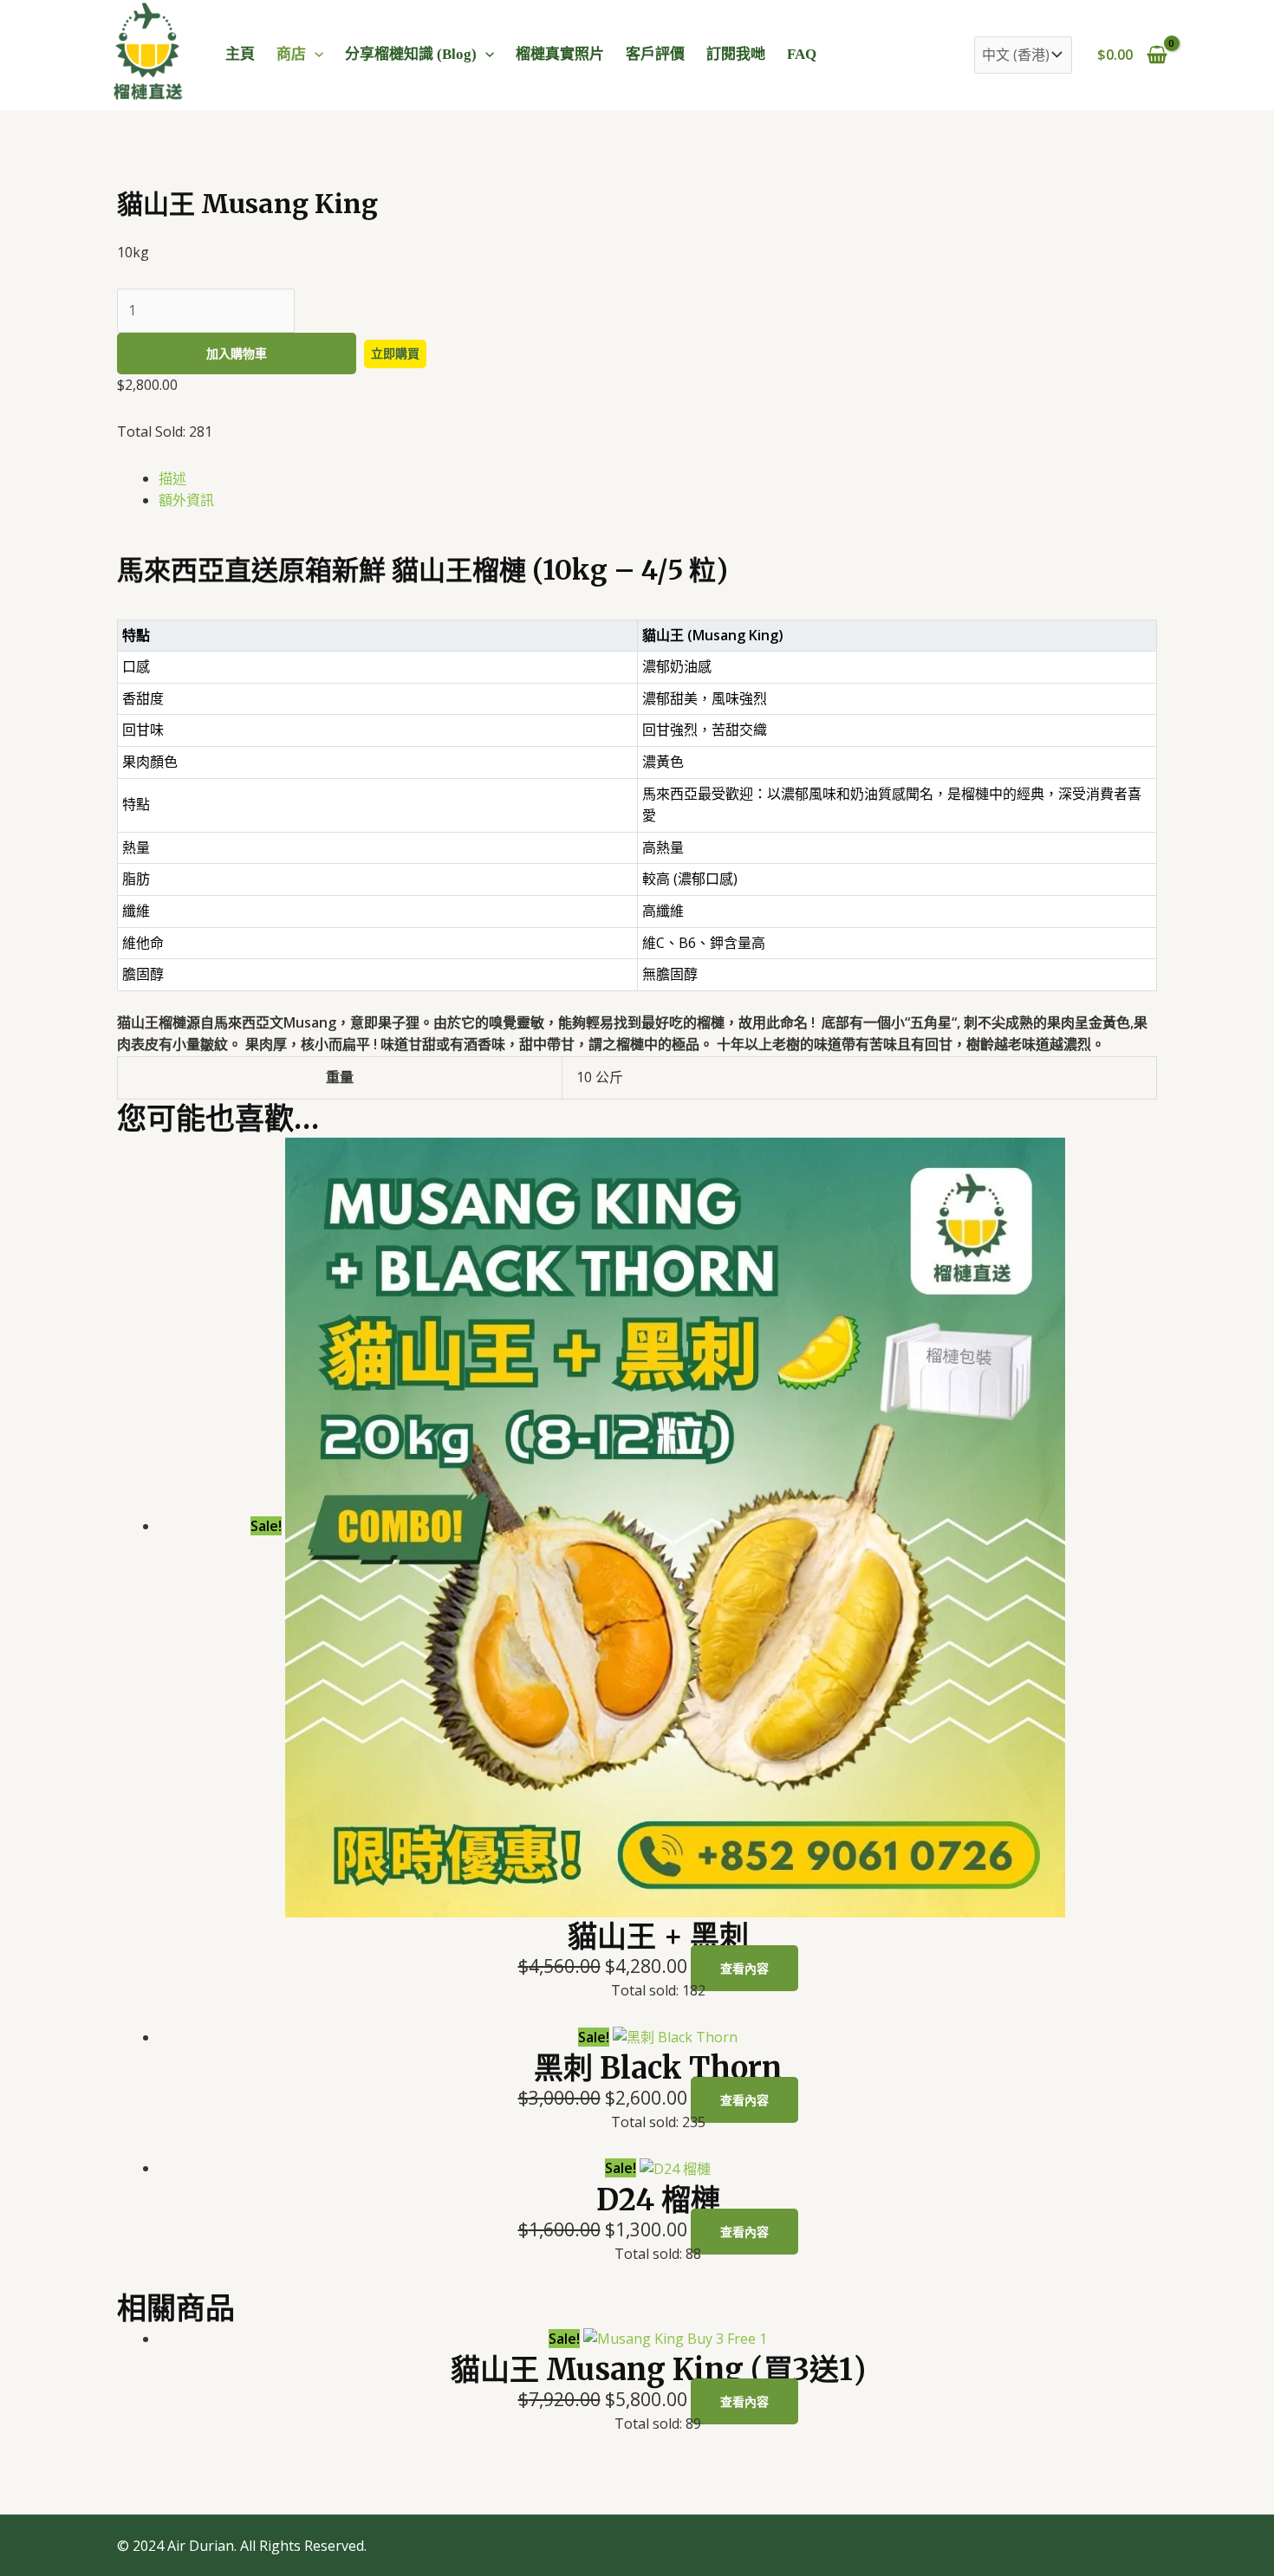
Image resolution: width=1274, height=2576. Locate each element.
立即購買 (395, 353)
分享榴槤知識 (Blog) (411, 54)
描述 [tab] (172, 478)
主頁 (240, 54)
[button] (315, 54)
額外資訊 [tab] (186, 500)
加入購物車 (237, 353)
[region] (637, 816)
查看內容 (744, 1968)
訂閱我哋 (736, 54)
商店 (291, 54)
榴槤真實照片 (560, 54)
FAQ (802, 54)
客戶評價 (655, 54)
